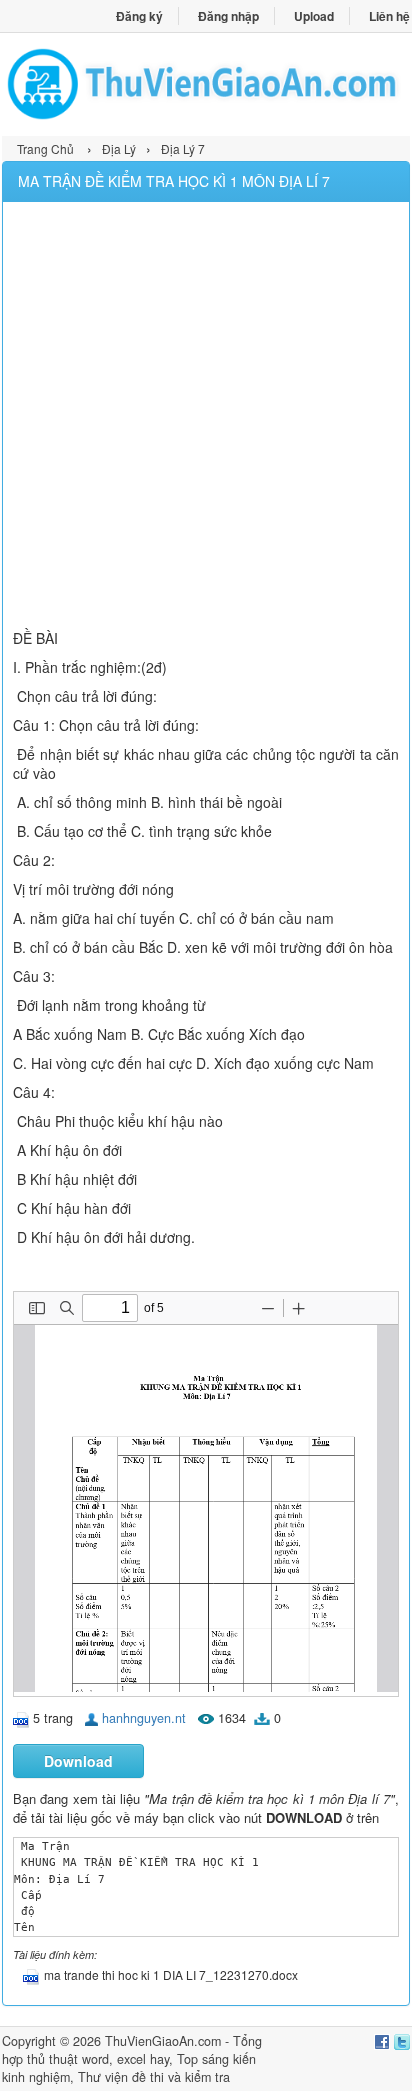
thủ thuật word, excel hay (98, 2059)
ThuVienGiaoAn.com (163, 2041)
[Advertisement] (206, 418)
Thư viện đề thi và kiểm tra (154, 2077)
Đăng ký (139, 16)
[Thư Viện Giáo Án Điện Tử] (206, 84)
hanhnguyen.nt (144, 1718)
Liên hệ (389, 16)
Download (78, 1761)
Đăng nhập (228, 16)
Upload (314, 16)
